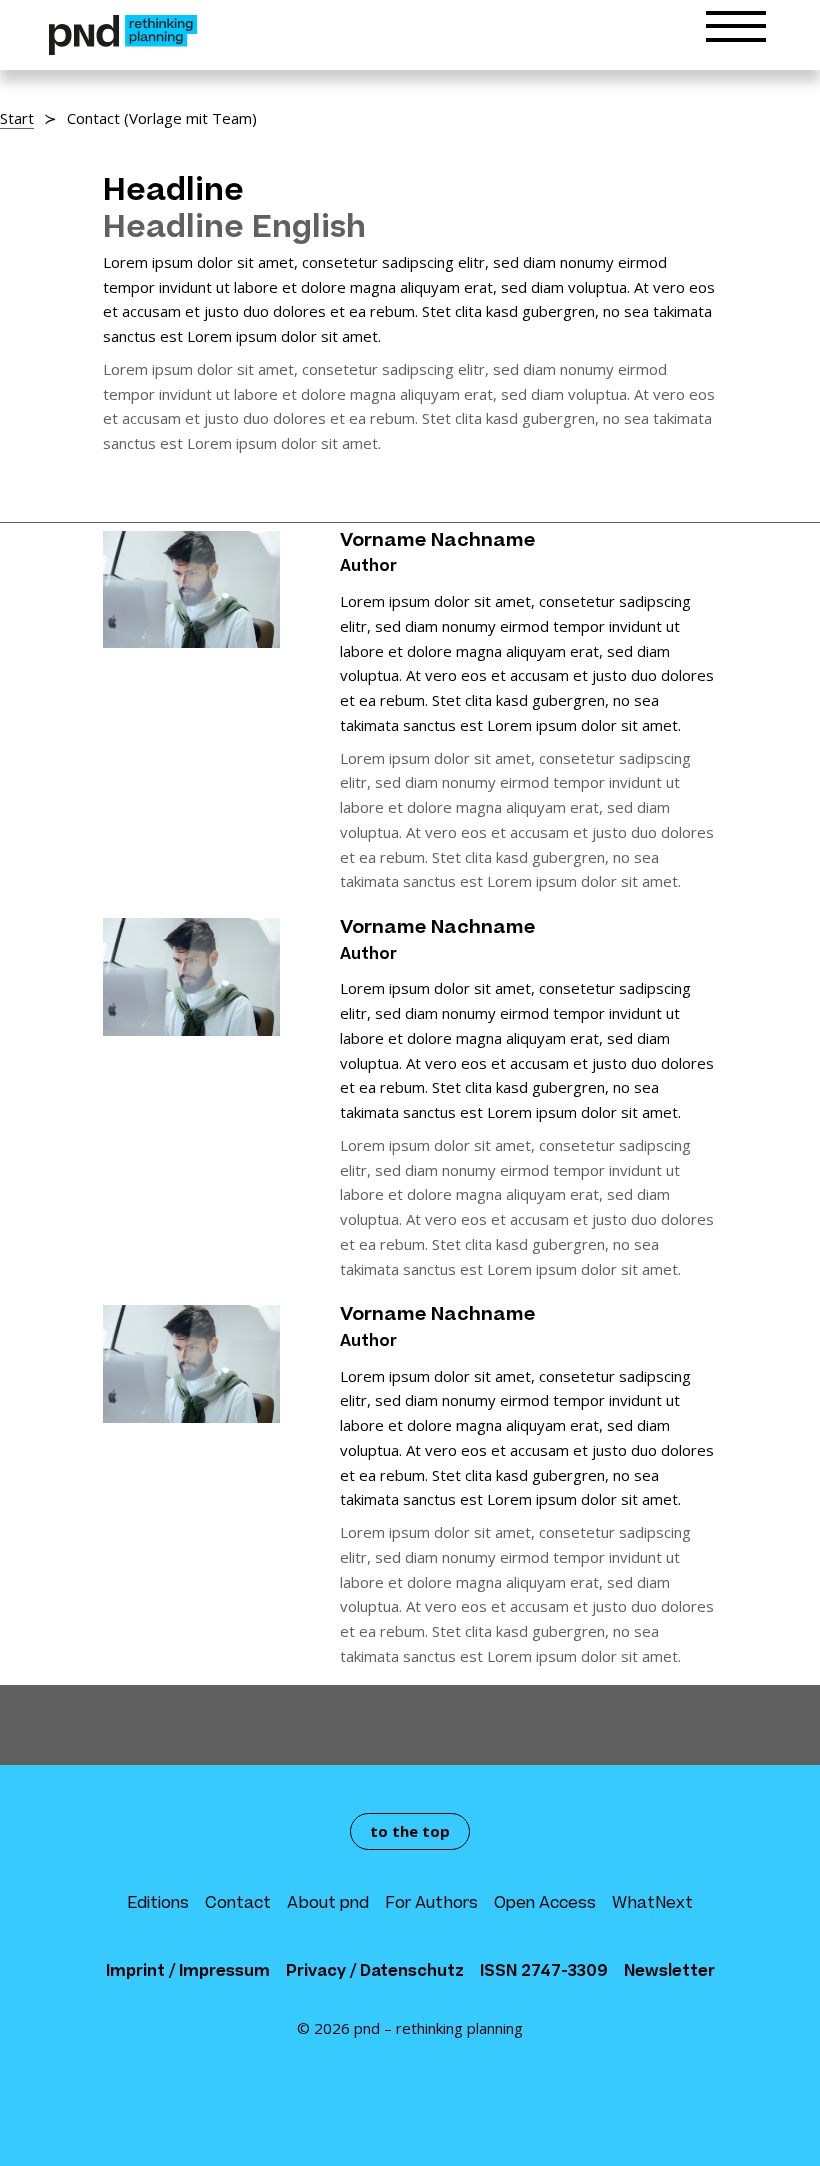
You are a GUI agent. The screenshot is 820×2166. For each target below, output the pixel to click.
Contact (238, 1904)
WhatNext (652, 1904)
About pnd (328, 1904)
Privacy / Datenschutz (375, 1972)
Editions (158, 1904)
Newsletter (669, 1972)
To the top (410, 1831)
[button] (736, 31)
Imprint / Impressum (188, 1972)
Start (17, 118)
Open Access (545, 1904)
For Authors (431, 1904)
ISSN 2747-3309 (544, 1972)
